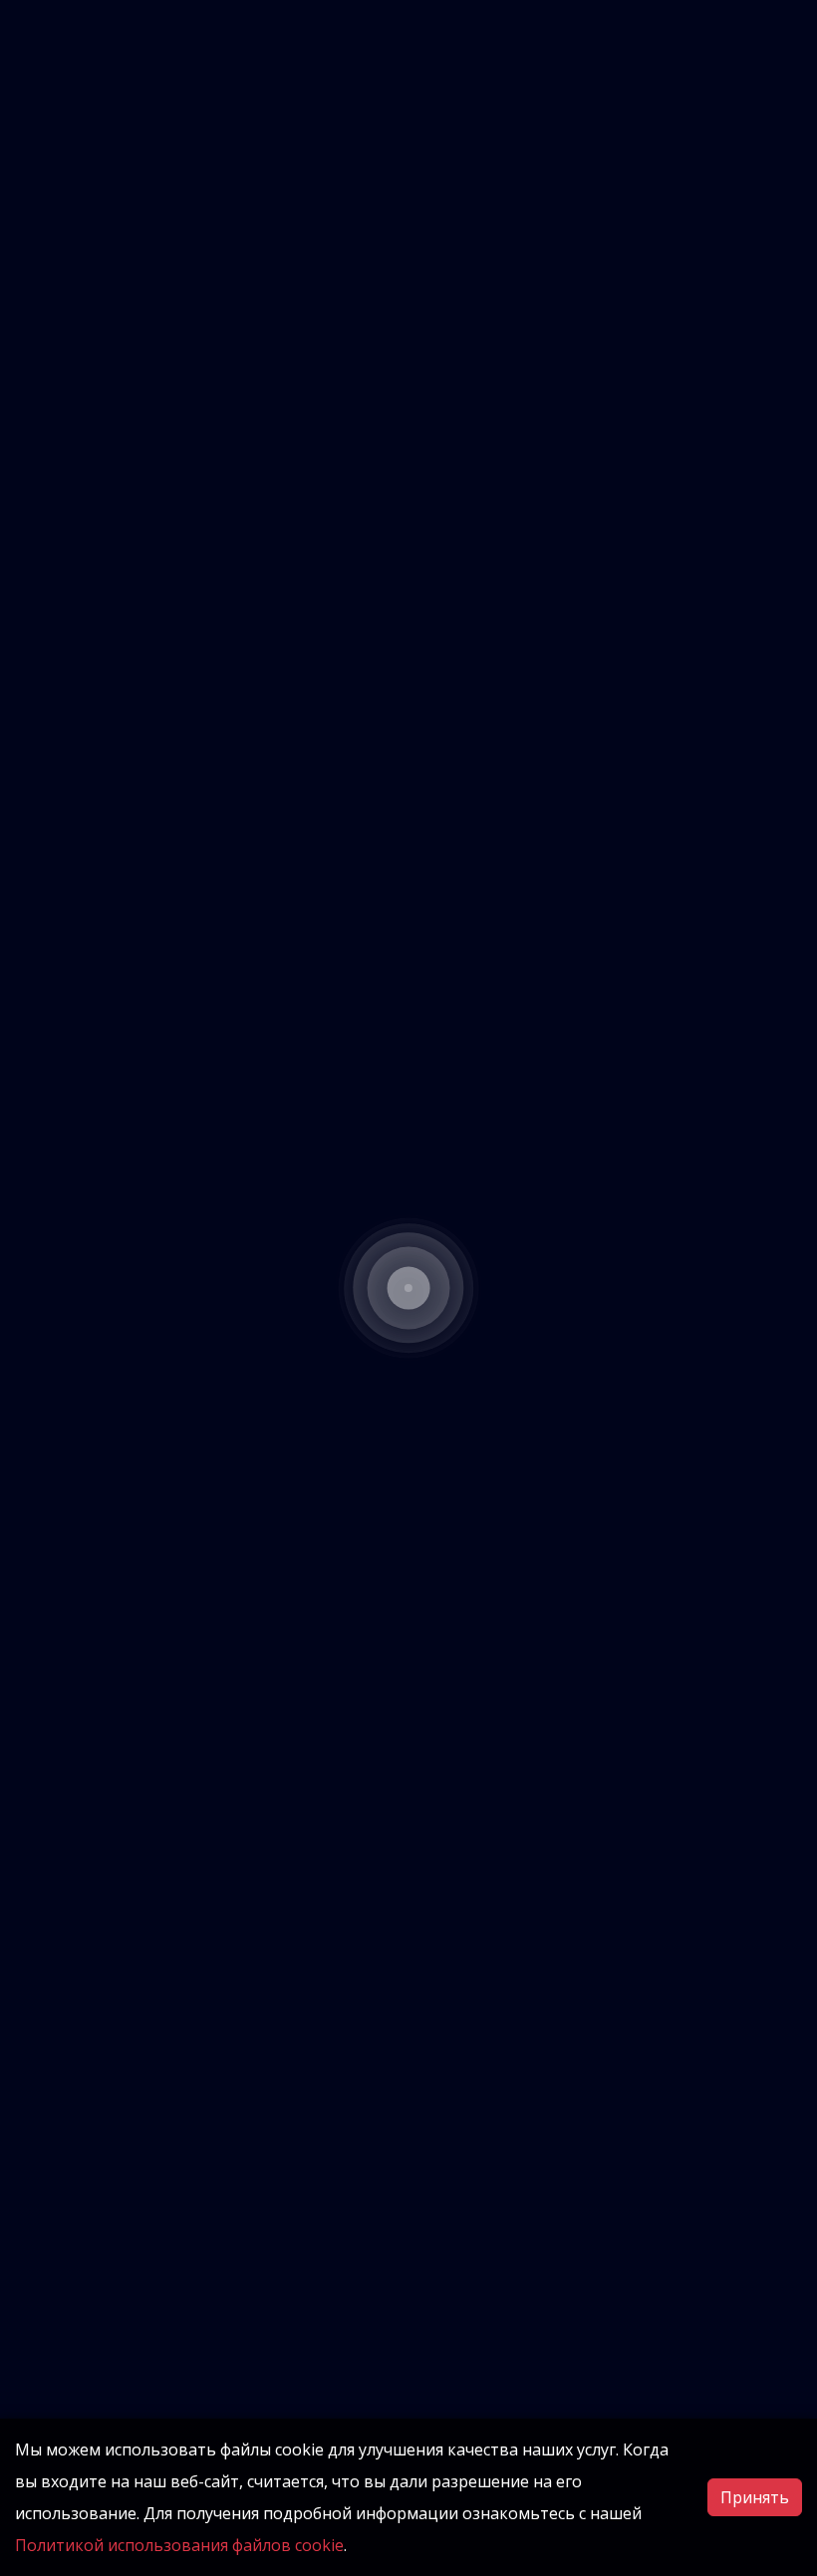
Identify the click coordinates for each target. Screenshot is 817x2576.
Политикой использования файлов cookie (179, 2545)
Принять (755, 2497)
